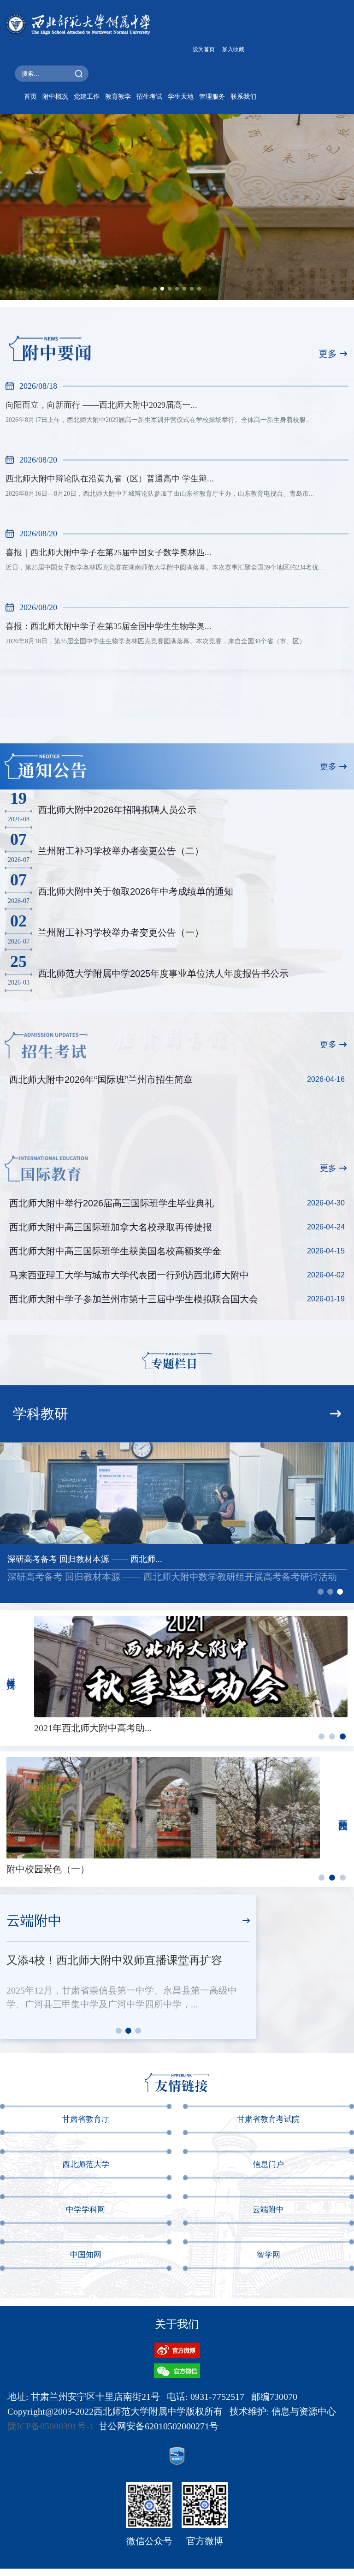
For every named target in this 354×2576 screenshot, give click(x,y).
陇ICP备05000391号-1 (51, 2426)
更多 (328, 354)
